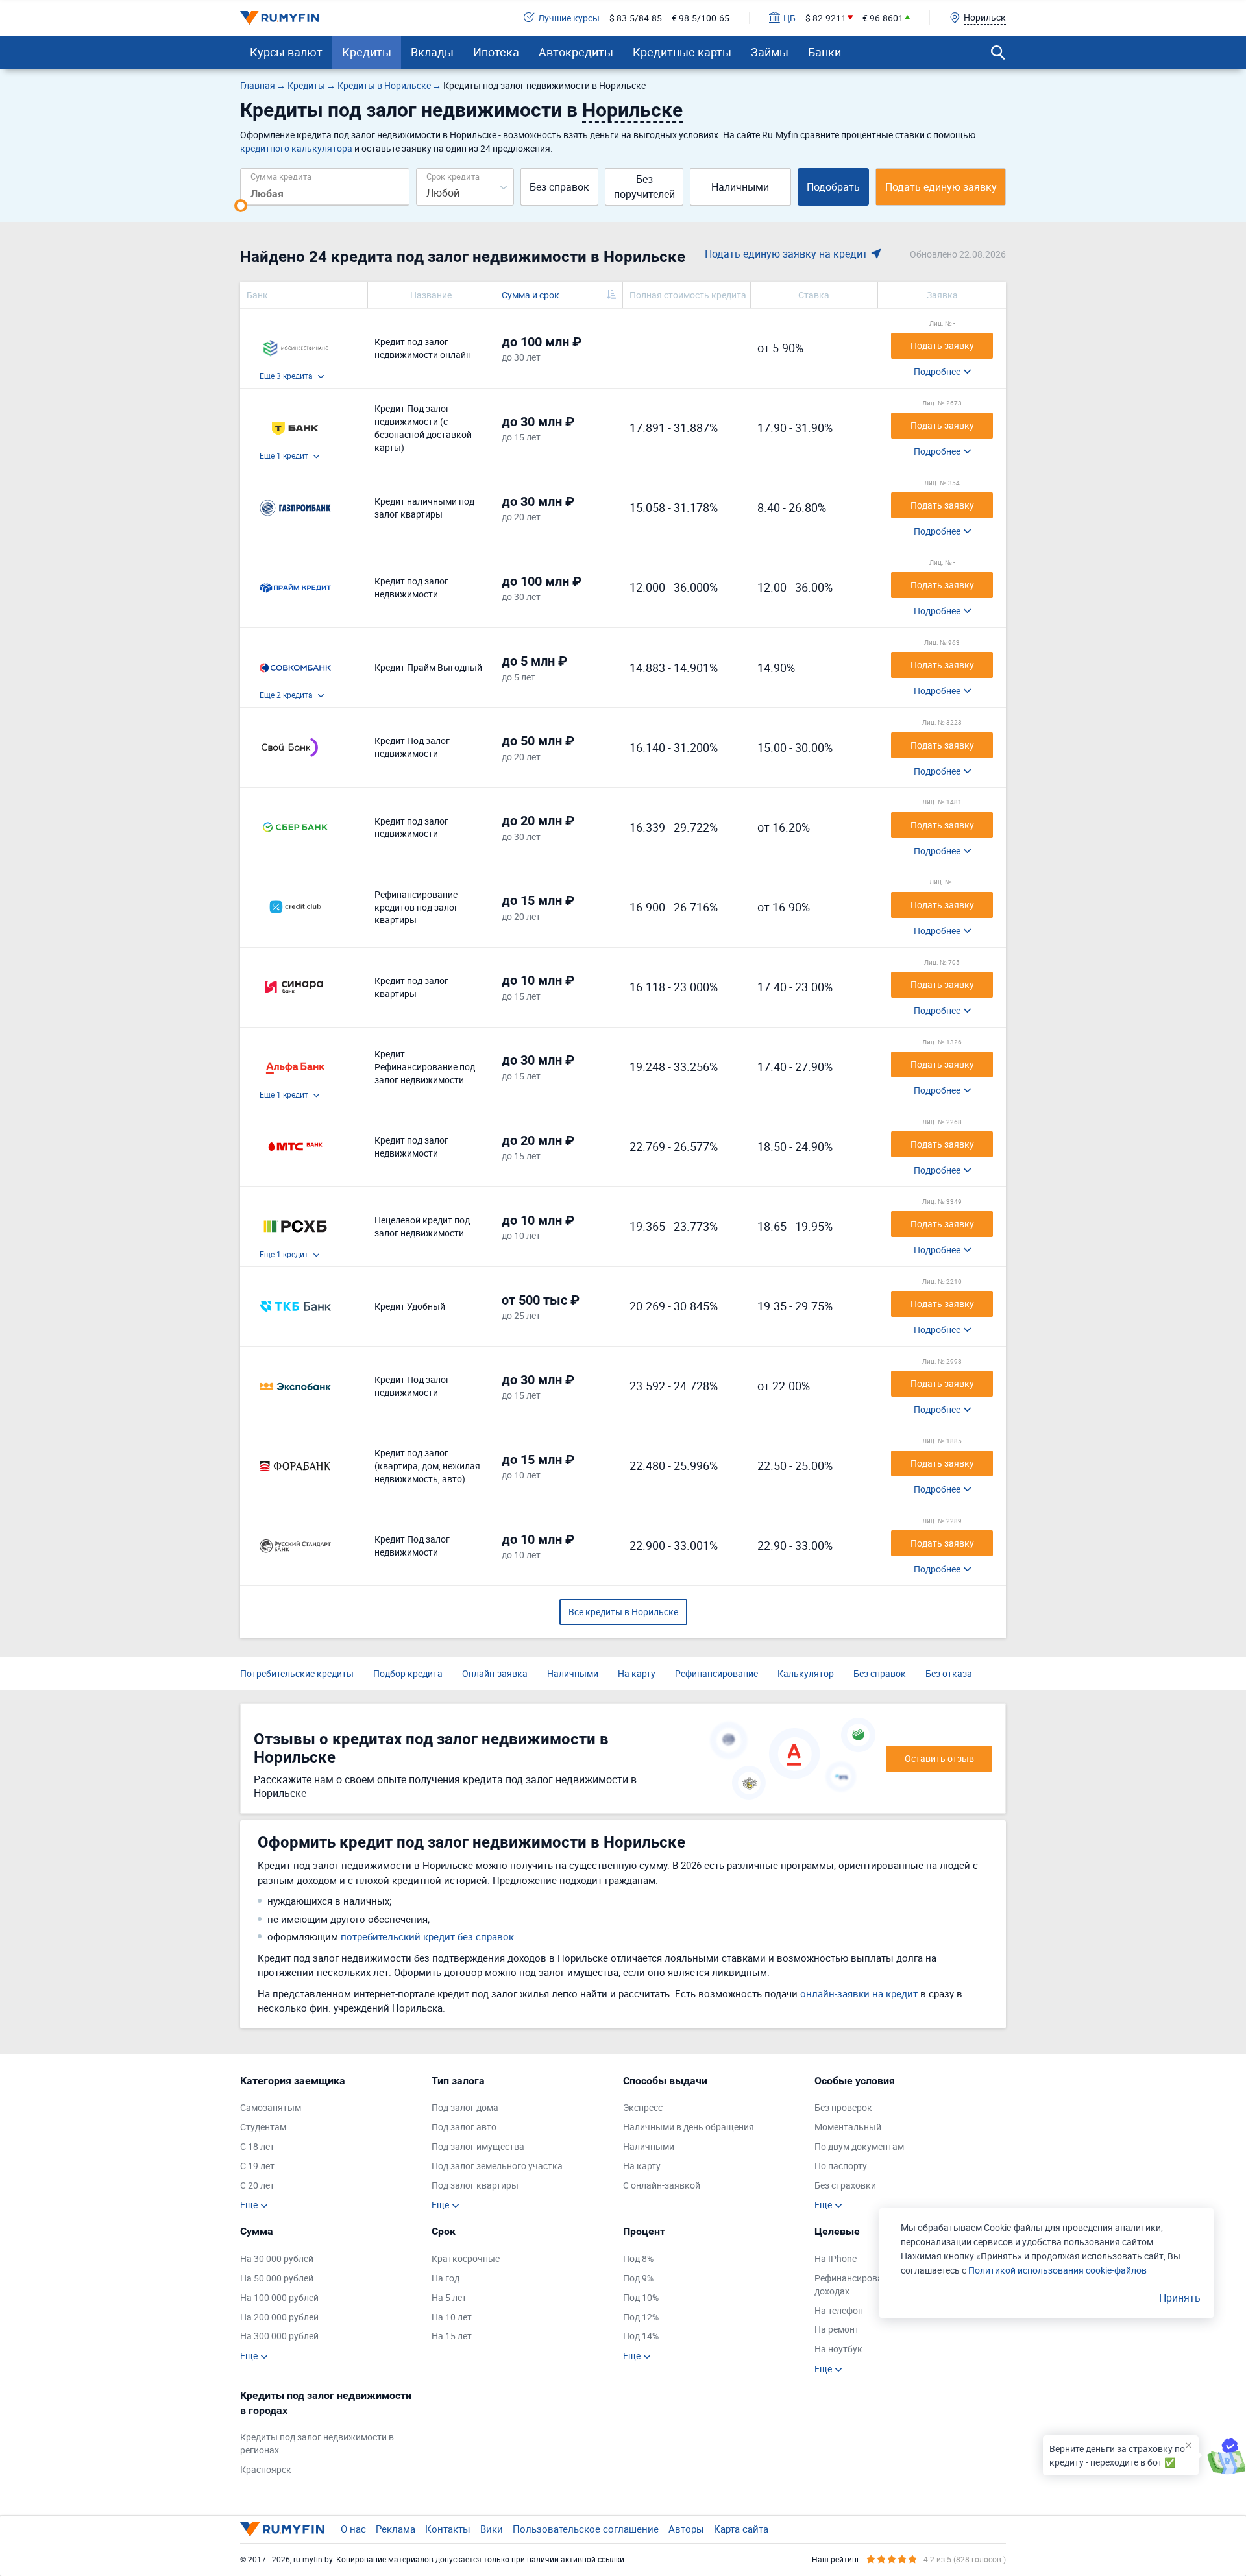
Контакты (448, 2529)
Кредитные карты (682, 52)
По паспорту (841, 2166)
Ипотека (496, 52)
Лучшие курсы (569, 18)
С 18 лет (257, 2146)
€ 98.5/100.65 (701, 18)
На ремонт (837, 2329)
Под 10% (641, 2297)
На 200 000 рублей (279, 2317)
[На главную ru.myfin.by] (282, 2529)
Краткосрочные (466, 2258)
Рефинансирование (716, 1673)
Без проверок (843, 2107)
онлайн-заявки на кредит (859, 1993)
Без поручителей (644, 187)
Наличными (740, 187)
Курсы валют (286, 52)
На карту (637, 1673)
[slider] (241, 206)
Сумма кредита (281, 176)
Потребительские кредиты (297, 1673)
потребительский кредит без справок (427, 1936)
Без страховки (845, 2185)
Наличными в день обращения (689, 2127)
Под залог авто (464, 2127)
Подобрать (833, 187)
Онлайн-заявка (495, 1673)
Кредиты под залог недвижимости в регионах (317, 2443)
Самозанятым (271, 2107)
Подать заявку (942, 345)
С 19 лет (257, 2166)
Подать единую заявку (941, 187)
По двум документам (859, 2146)
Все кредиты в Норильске (623, 1612)
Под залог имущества (478, 2146)
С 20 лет (257, 2185)
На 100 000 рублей (279, 2297)
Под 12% (641, 2317)
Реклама (396, 2529)
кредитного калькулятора (296, 148)
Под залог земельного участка (497, 2166)
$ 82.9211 (826, 18)
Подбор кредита (408, 1673)
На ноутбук (838, 2349)
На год (446, 2278)
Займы (770, 52)
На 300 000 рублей (279, 2336)
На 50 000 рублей (277, 2278)
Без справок (559, 187)
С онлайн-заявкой (662, 2185)
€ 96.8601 (883, 18)
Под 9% (638, 2278)
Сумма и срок (531, 295)
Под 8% (638, 2258)
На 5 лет (449, 2297)
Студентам (263, 2127)
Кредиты (367, 52)
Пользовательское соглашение (586, 2529)
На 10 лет (452, 2317)
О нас (353, 2529)
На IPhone (836, 2258)
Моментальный (848, 2127)
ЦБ (789, 18)
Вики (492, 2529)
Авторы (686, 2529)
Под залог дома (465, 2107)
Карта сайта (741, 2529)
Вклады (432, 52)
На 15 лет (452, 2336)
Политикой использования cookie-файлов (1057, 2270)
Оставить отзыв (939, 1758)
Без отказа (949, 1673)
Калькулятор (806, 1673)
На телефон (839, 2310)
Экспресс (643, 2107)
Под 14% (641, 2336)
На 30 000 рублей (277, 2258)
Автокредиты (576, 52)
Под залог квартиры (475, 2185)
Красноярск (266, 2469)
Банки (825, 52)
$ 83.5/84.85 (636, 18)
